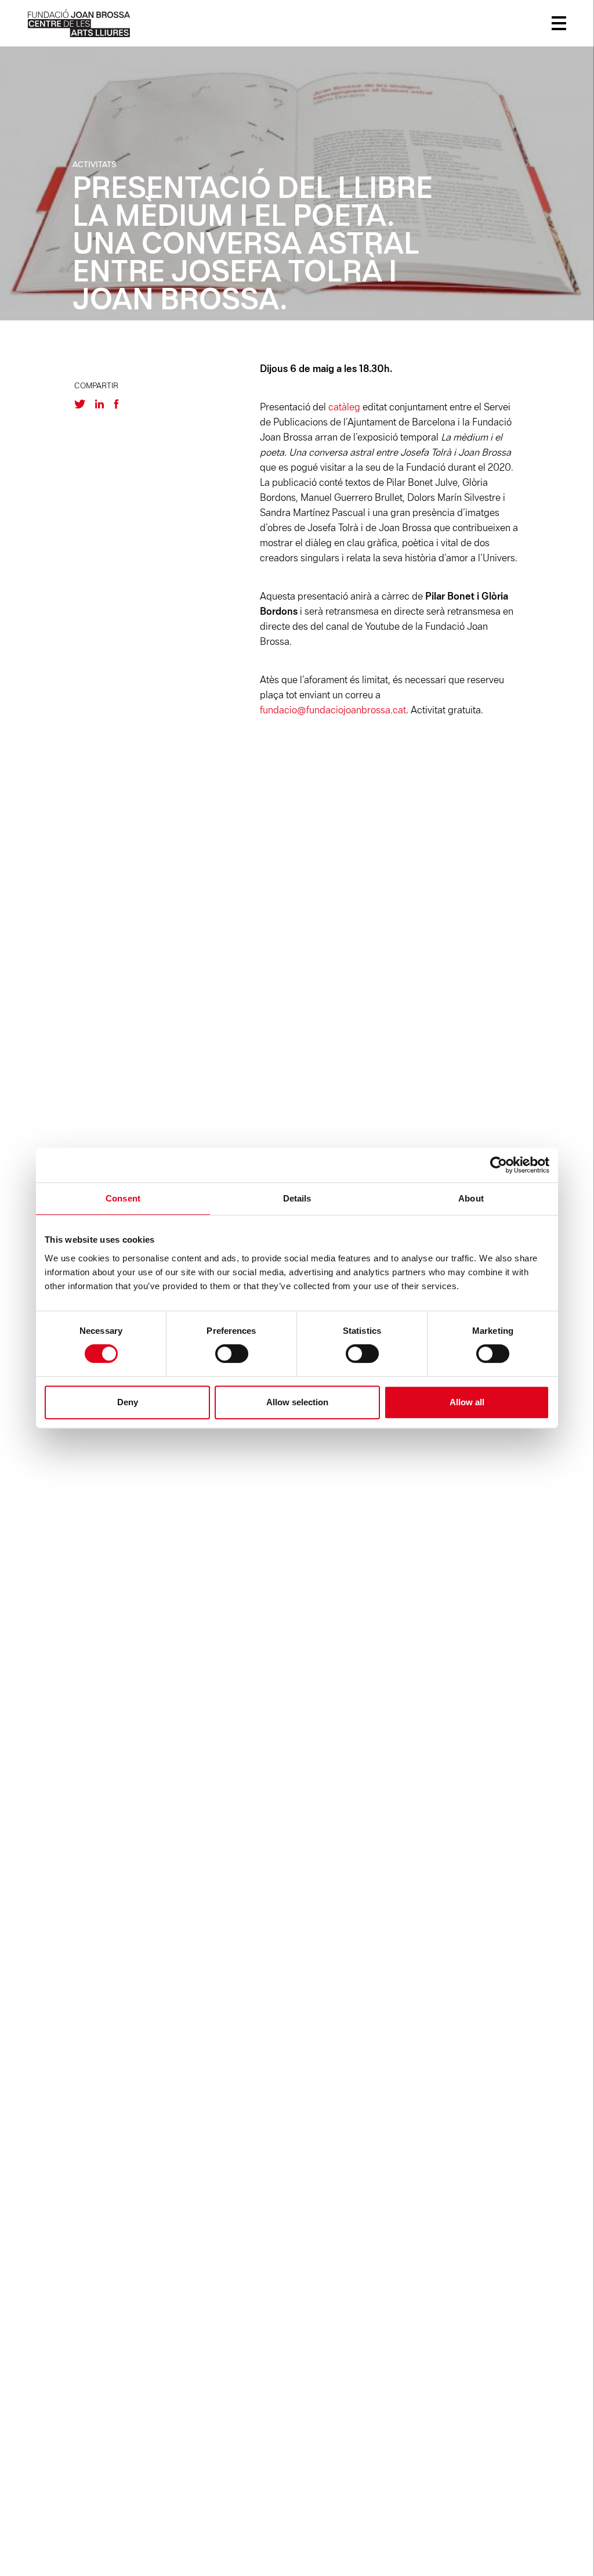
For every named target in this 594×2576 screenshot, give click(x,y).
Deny (128, 1402)
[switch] (232, 1354)
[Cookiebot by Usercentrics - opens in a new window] (499, 1165)
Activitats (95, 165)
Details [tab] (297, 1198)
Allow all (467, 1402)
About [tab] (471, 1198)
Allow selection (297, 1402)
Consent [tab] (123, 1198)
